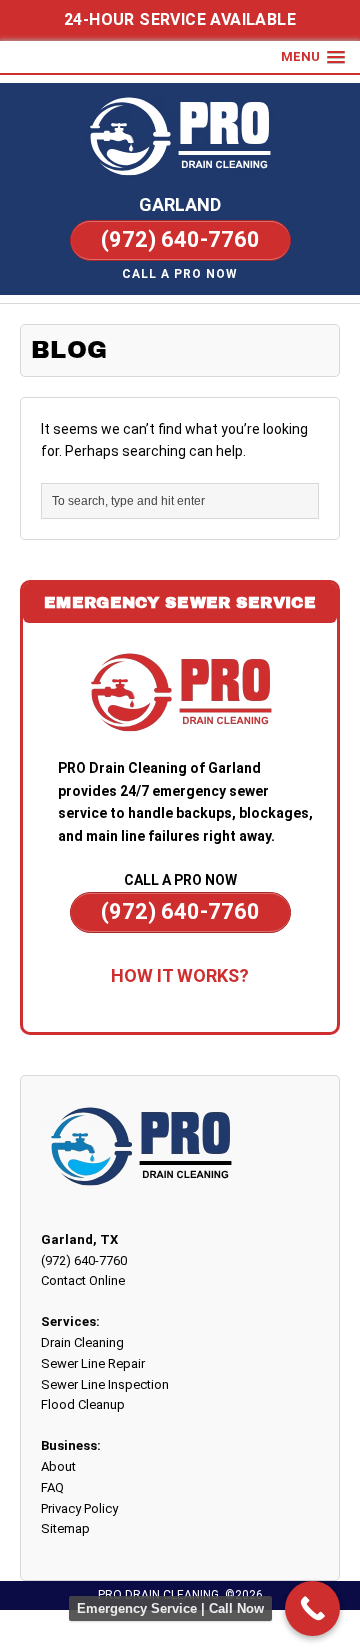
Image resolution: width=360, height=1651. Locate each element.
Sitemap (65, 1528)
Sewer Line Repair (93, 1363)
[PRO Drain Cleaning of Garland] (180, 137)
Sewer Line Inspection (105, 1384)
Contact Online (83, 1280)
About (58, 1466)
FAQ (52, 1487)
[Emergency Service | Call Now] (312, 1608)
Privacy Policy (79, 1508)
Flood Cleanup (83, 1404)
